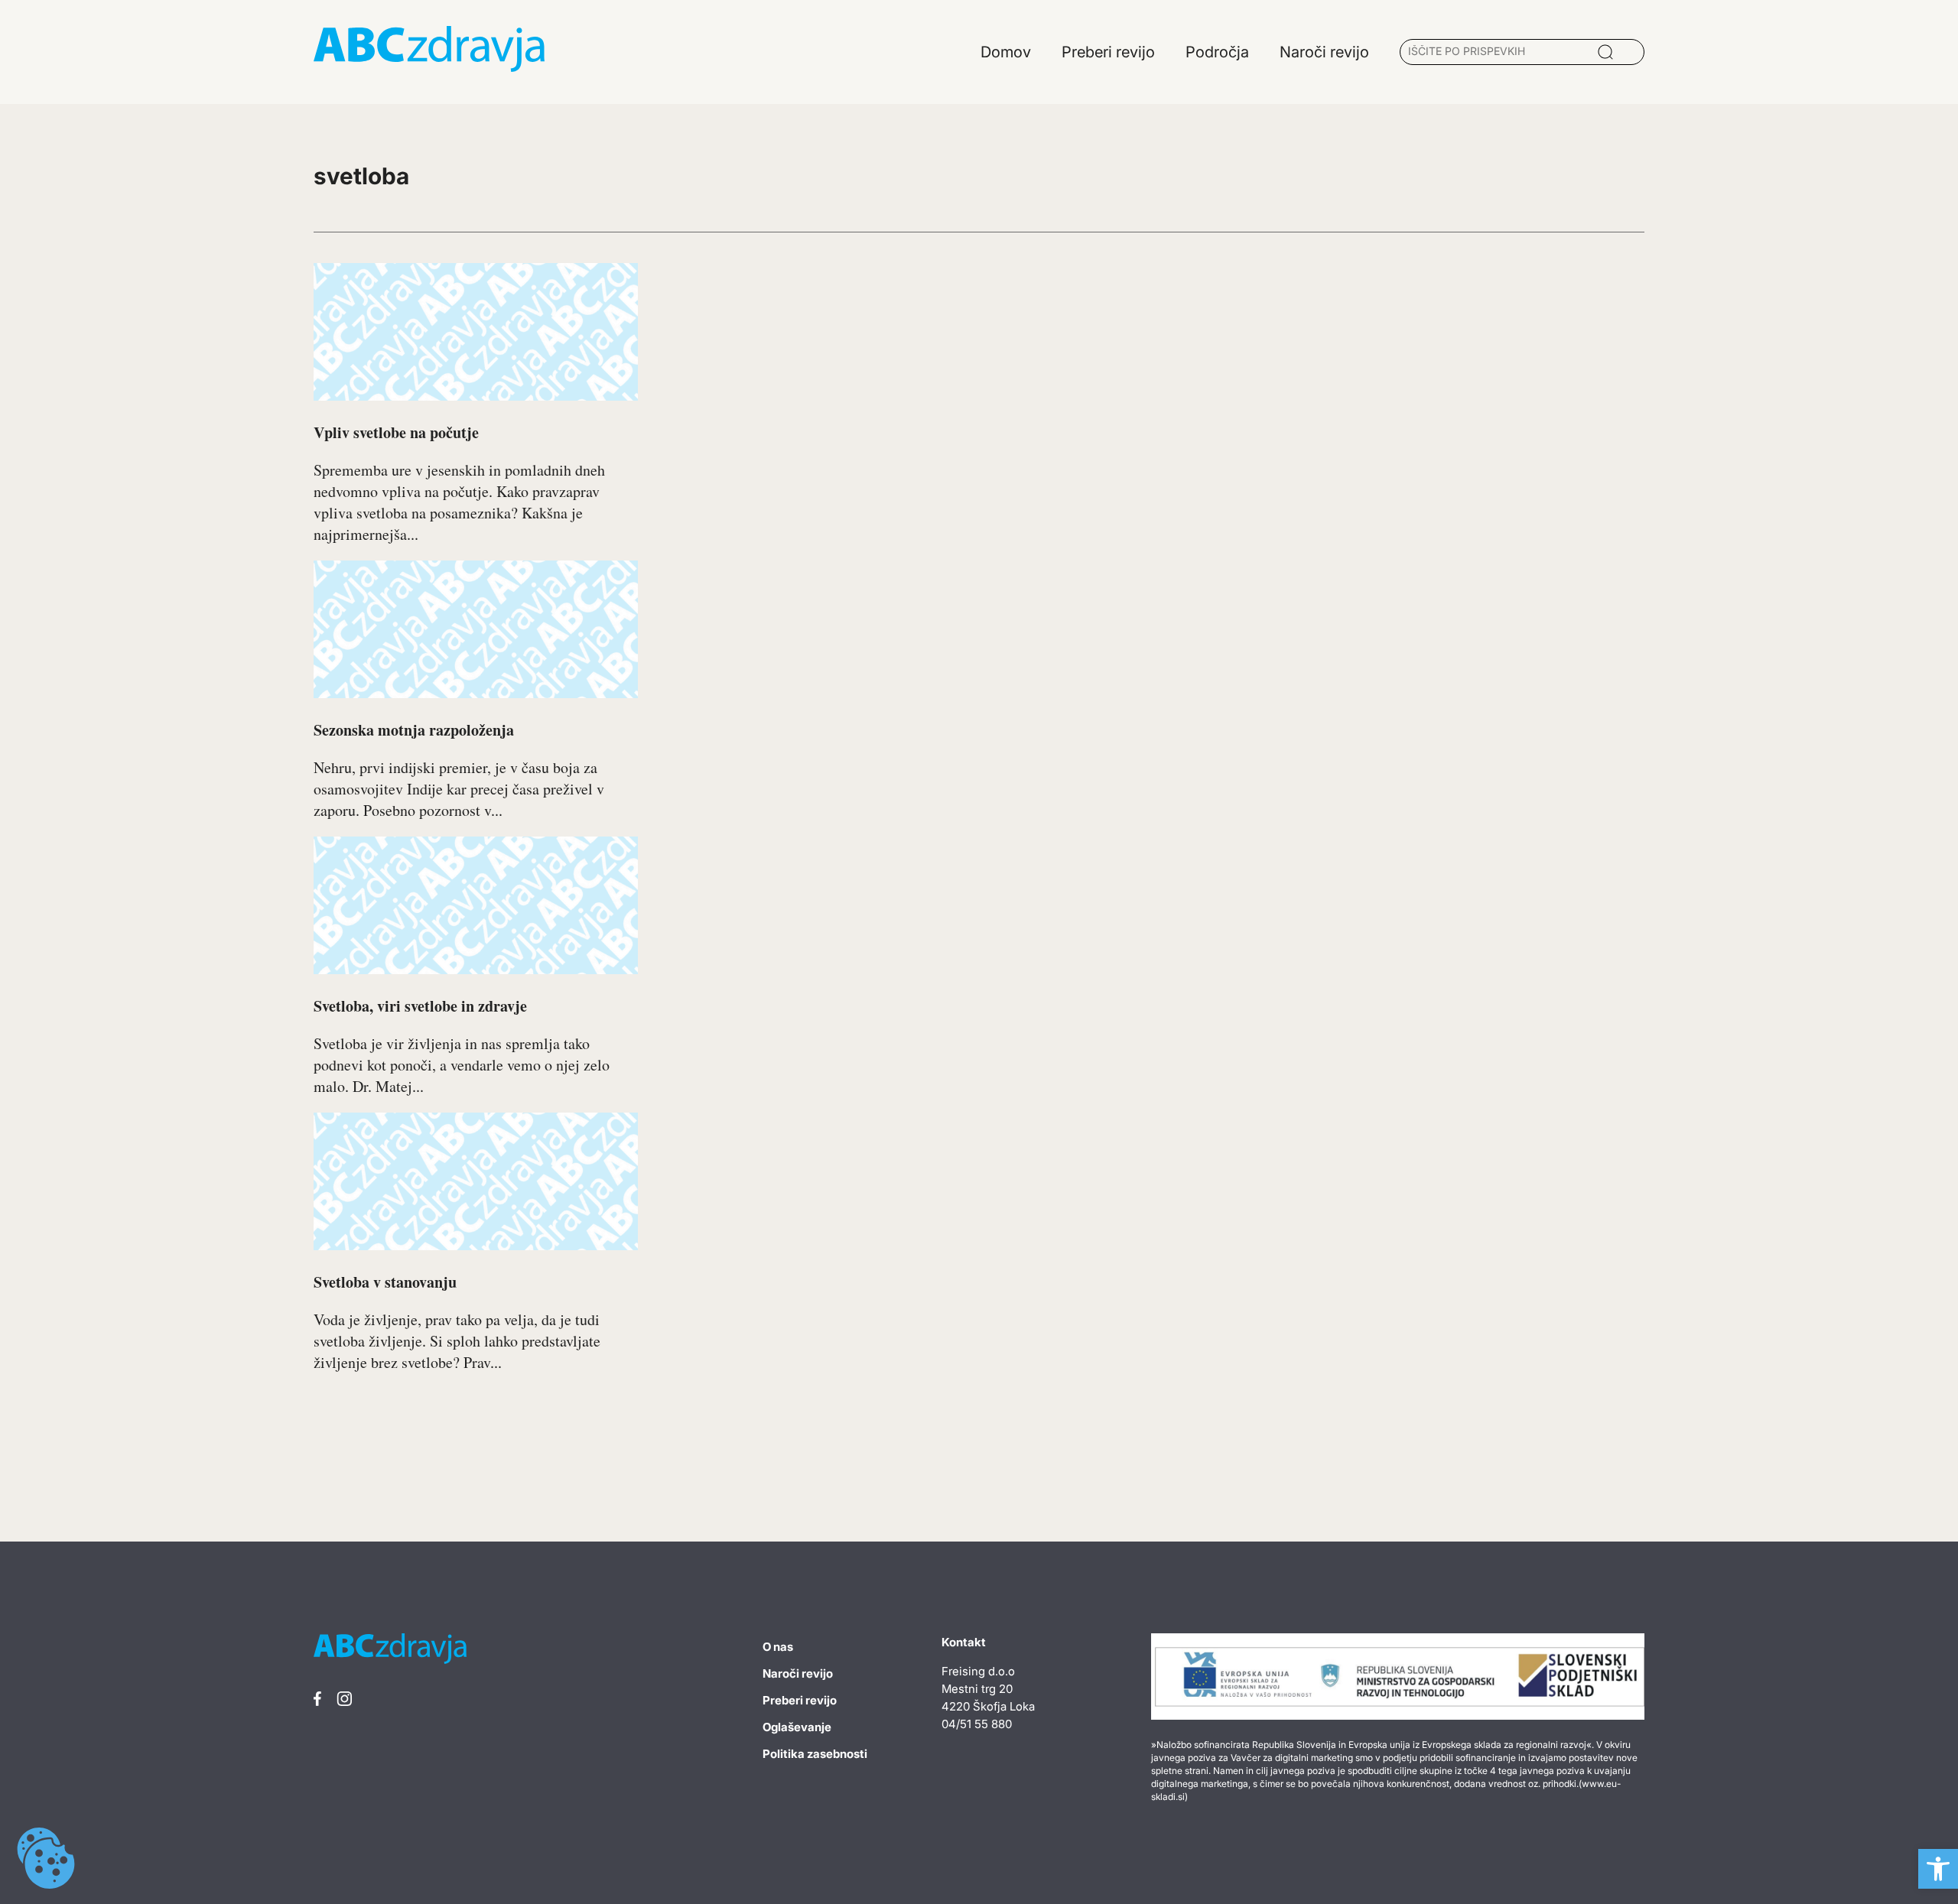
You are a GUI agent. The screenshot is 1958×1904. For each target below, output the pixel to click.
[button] (1938, 1869)
